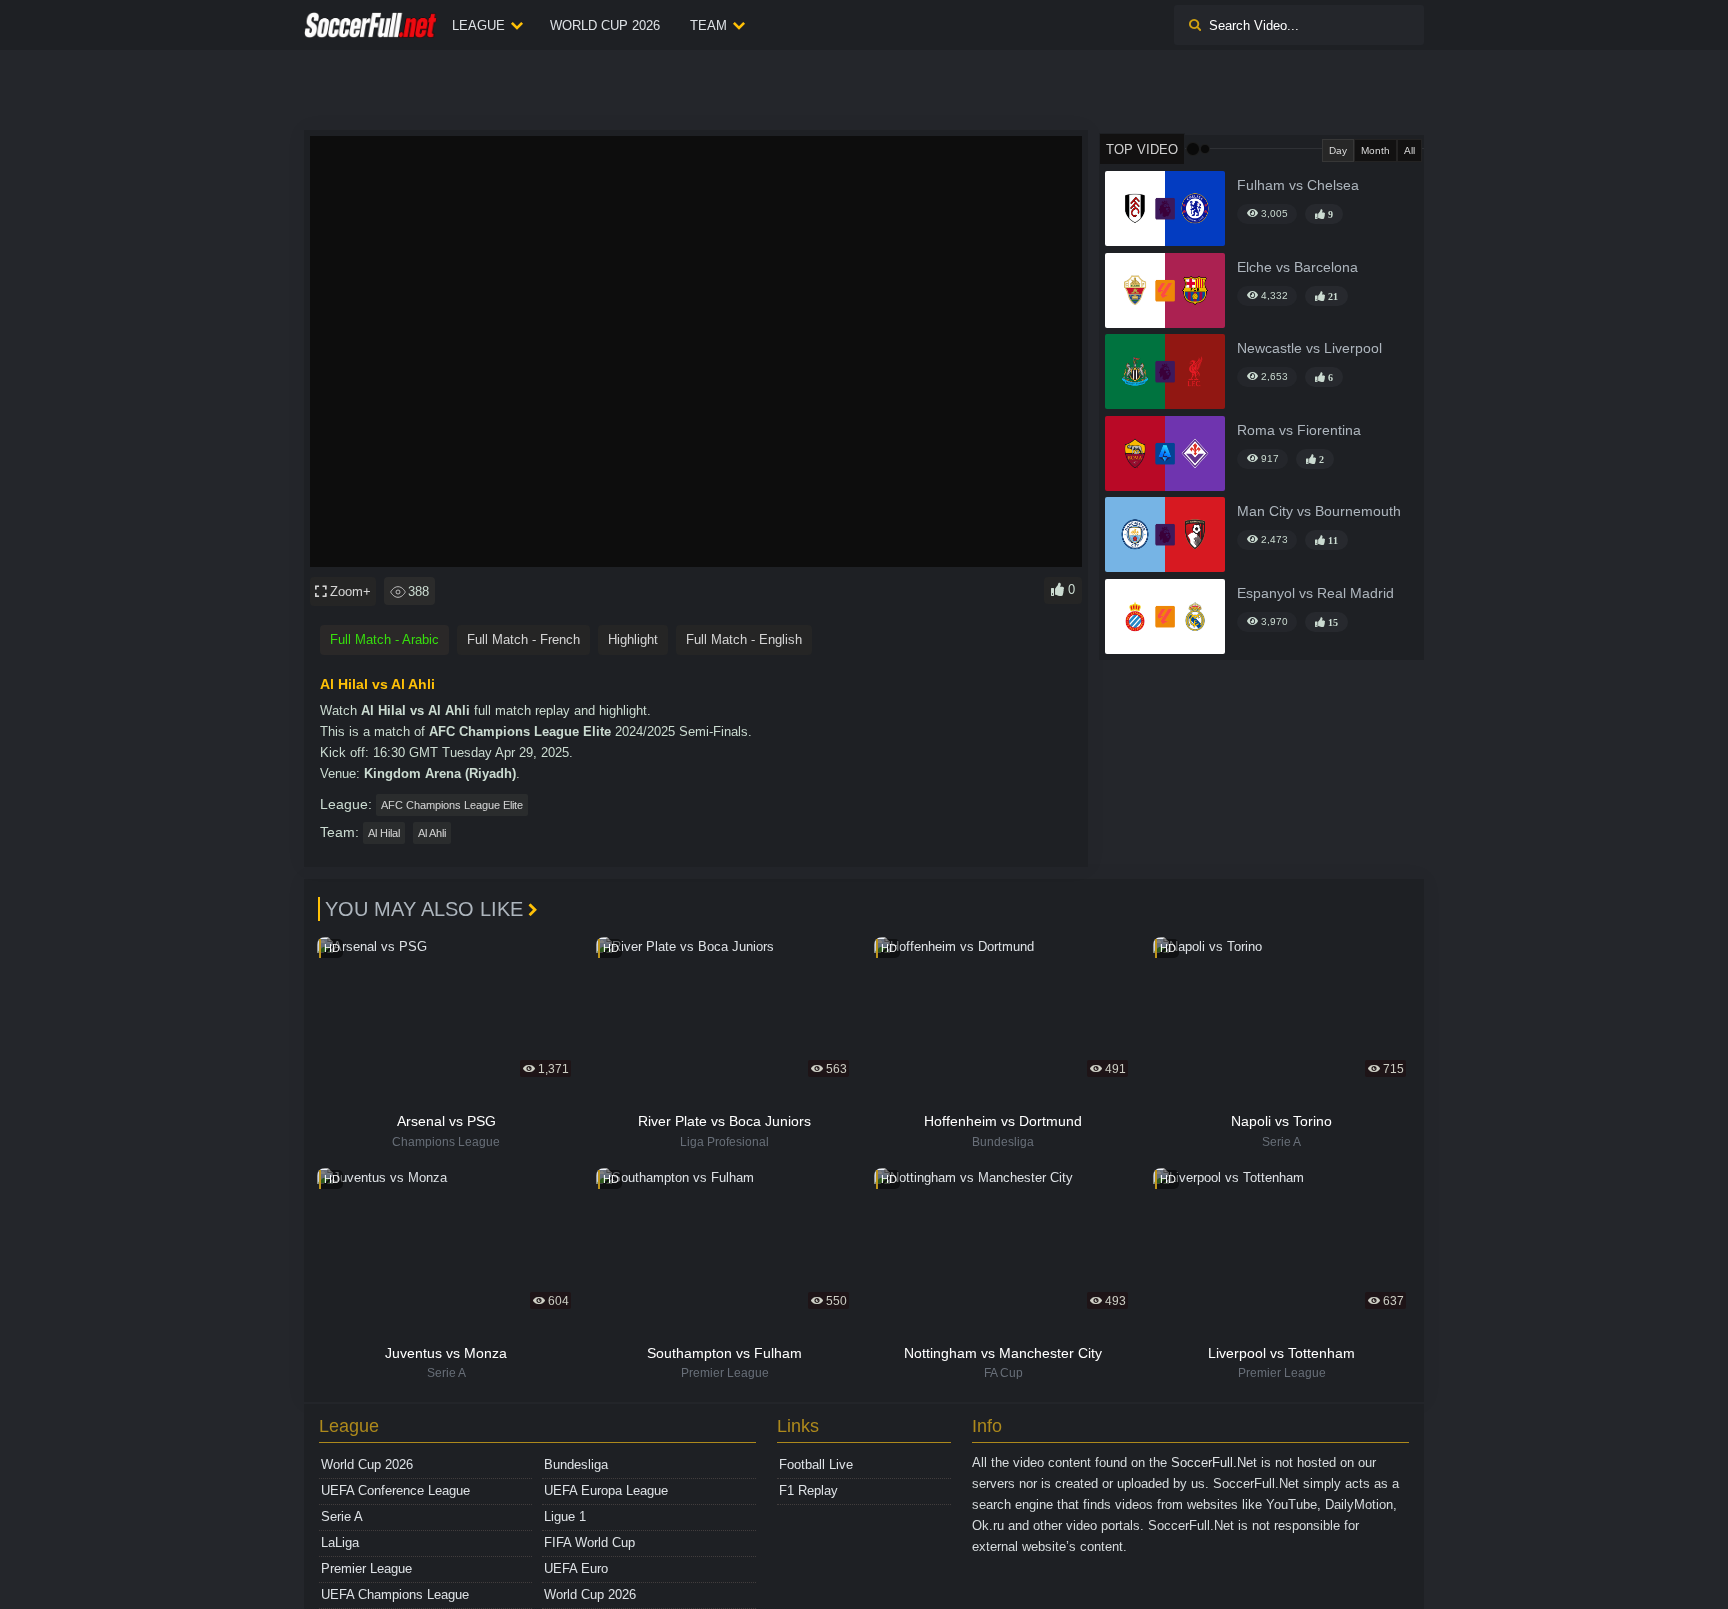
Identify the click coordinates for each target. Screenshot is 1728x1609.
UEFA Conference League (395, 1490)
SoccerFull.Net (1214, 1462)
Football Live (816, 1464)
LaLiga (340, 1542)
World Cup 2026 (605, 25)
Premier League (366, 1568)
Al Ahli (432, 833)
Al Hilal (384, 833)
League (478, 25)
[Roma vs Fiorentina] (1165, 453)
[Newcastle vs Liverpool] (1165, 371)
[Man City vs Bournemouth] (1165, 534)
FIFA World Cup (589, 1542)
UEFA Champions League (395, 1594)
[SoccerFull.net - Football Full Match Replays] (370, 25)
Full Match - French (523, 639)
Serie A (342, 1516)
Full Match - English (744, 639)
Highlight (633, 639)
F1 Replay (808, 1490)
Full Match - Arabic (384, 639)
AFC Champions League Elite (452, 805)
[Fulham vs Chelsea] (1165, 208)
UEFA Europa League (606, 1490)
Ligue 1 (565, 1516)
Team (708, 25)
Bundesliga (576, 1464)
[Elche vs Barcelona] (1165, 290)
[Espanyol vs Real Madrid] (1165, 616)
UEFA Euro (576, 1568)
